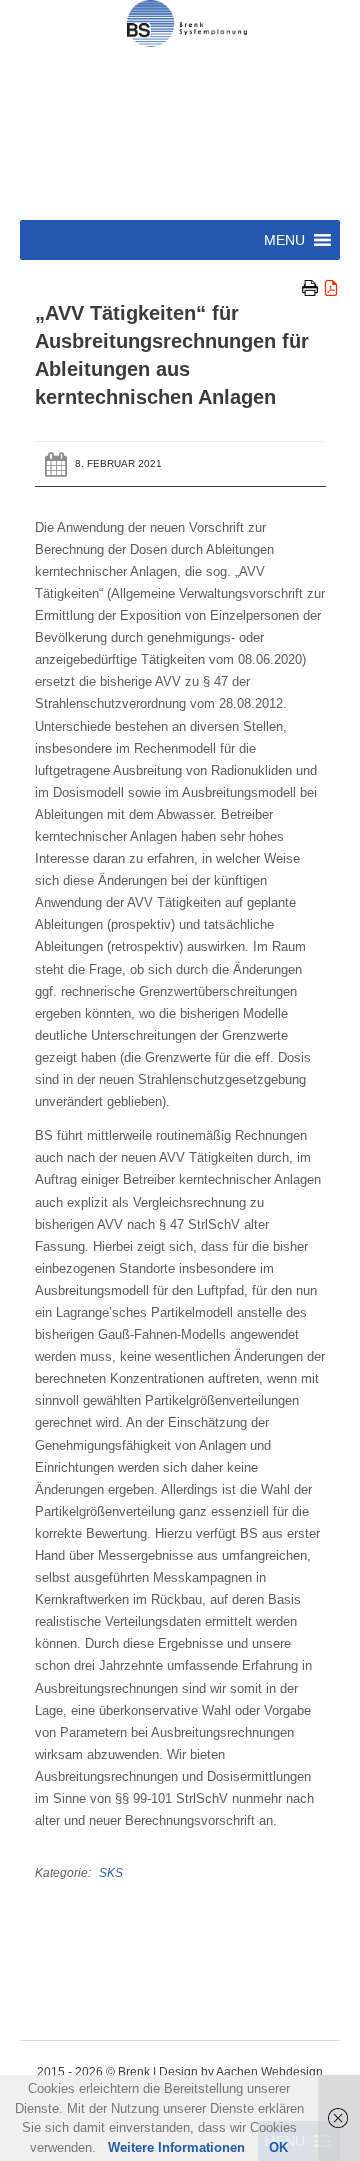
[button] (284, 240)
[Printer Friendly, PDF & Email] (321, 288)
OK (278, 2147)
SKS (111, 1872)
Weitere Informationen (176, 2147)
